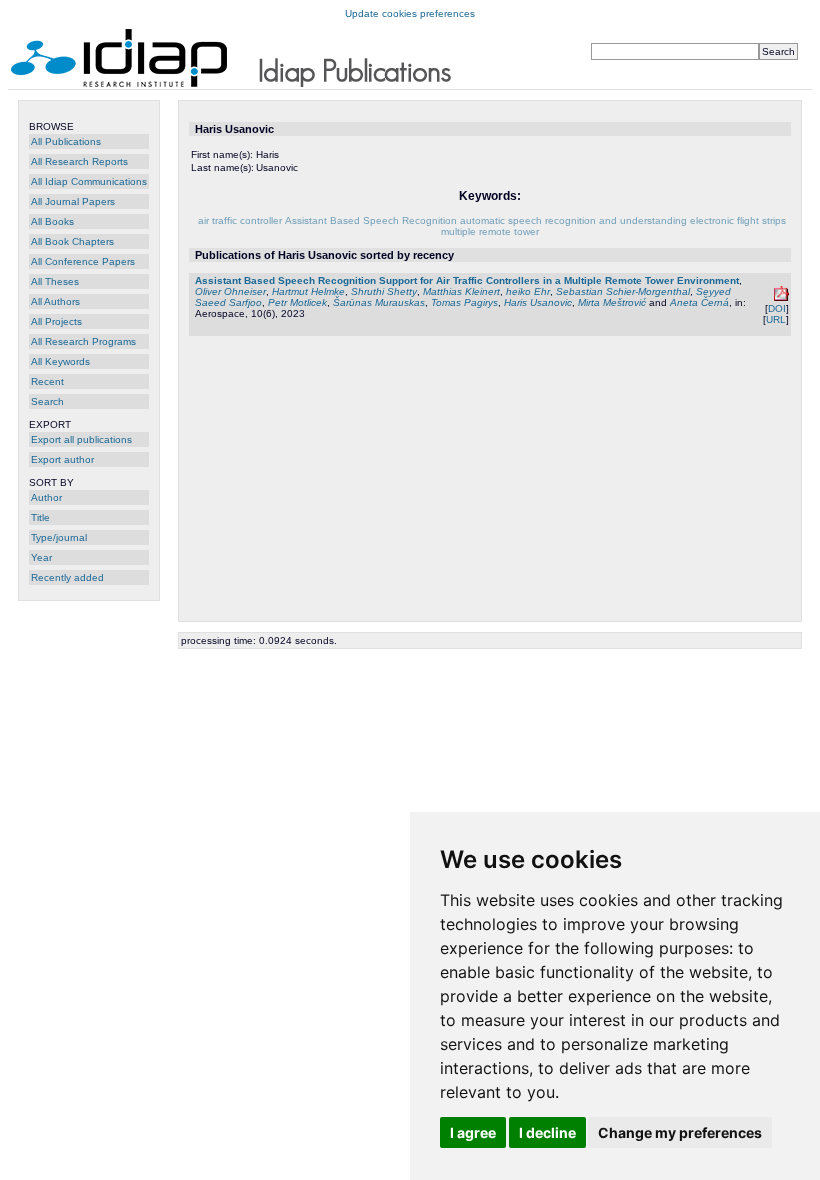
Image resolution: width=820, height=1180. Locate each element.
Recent (47, 381)
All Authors (55, 301)
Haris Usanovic (538, 302)
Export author (62, 459)
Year (41, 557)
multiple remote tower (490, 231)
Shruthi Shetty (384, 291)
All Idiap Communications (89, 181)
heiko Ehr (528, 291)
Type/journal (59, 537)
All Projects (56, 321)
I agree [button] (473, 1132)
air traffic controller (240, 220)
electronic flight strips (738, 220)
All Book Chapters (72, 241)
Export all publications (81, 439)
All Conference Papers (83, 261)
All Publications (66, 141)
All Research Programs (83, 341)
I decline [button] (547, 1132)
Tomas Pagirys (464, 302)
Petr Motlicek (297, 302)
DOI (777, 308)
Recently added (67, 577)
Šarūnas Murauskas (379, 302)
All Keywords (60, 361)
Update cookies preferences (410, 13)
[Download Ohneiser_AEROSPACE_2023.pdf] (781, 297)
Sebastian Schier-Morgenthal (623, 291)
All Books (52, 221)
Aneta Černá (699, 302)
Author (46, 497)
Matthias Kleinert (461, 291)
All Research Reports (79, 161)
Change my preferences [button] (680, 1132)
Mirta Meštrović (612, 302)
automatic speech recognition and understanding (573, 220)
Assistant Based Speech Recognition (371, 220)
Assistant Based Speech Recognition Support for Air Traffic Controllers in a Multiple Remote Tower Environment (467, 280)
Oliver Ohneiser (230, 291)
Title (40, 517)
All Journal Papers (73, 201)
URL (776, 319)
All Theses (55, 281)
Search (47, 401)
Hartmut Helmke (308, 291)
